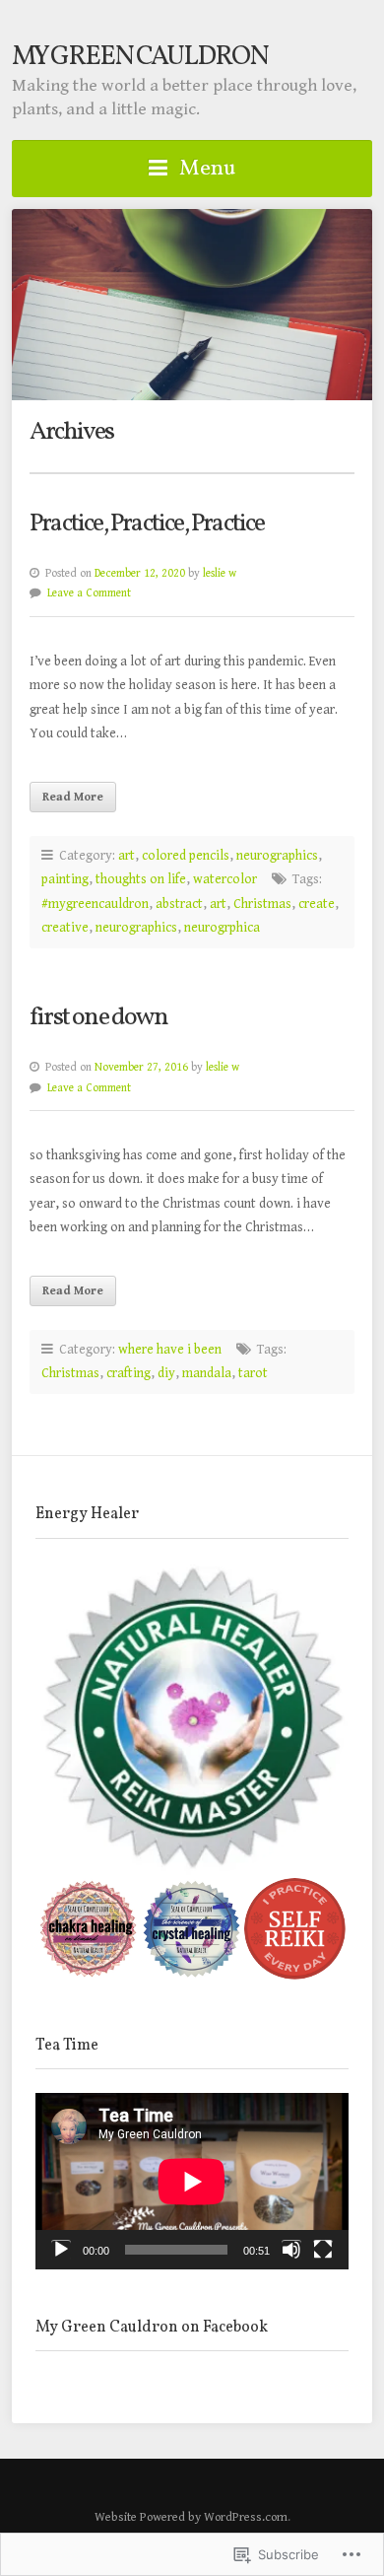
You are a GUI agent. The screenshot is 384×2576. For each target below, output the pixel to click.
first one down (98, 1018)
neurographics (277, 856)
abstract (179, 904)
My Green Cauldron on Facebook (152, 2328)
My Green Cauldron (140, 57)
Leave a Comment (89, 593)
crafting (128, 1373)
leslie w (220, 573)
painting (65, 879)
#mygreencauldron (95, 904)
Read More (73, 797)
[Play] (61, 2250)
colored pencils (186, 856)
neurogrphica (222, 928)
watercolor (225, 879)
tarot (253, 1373)
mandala (207, 1373)
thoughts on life (141, 879)
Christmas (262, 904)
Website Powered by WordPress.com (191, 2517)
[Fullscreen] (323, 2250)
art (127, 856)
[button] (192, 1720)
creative (65, 928)
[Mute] (291, 2250)
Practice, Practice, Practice (147, 524)
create (317, 904)
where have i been (170, 1350)
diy (166, 1373)
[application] (192, 2181)
